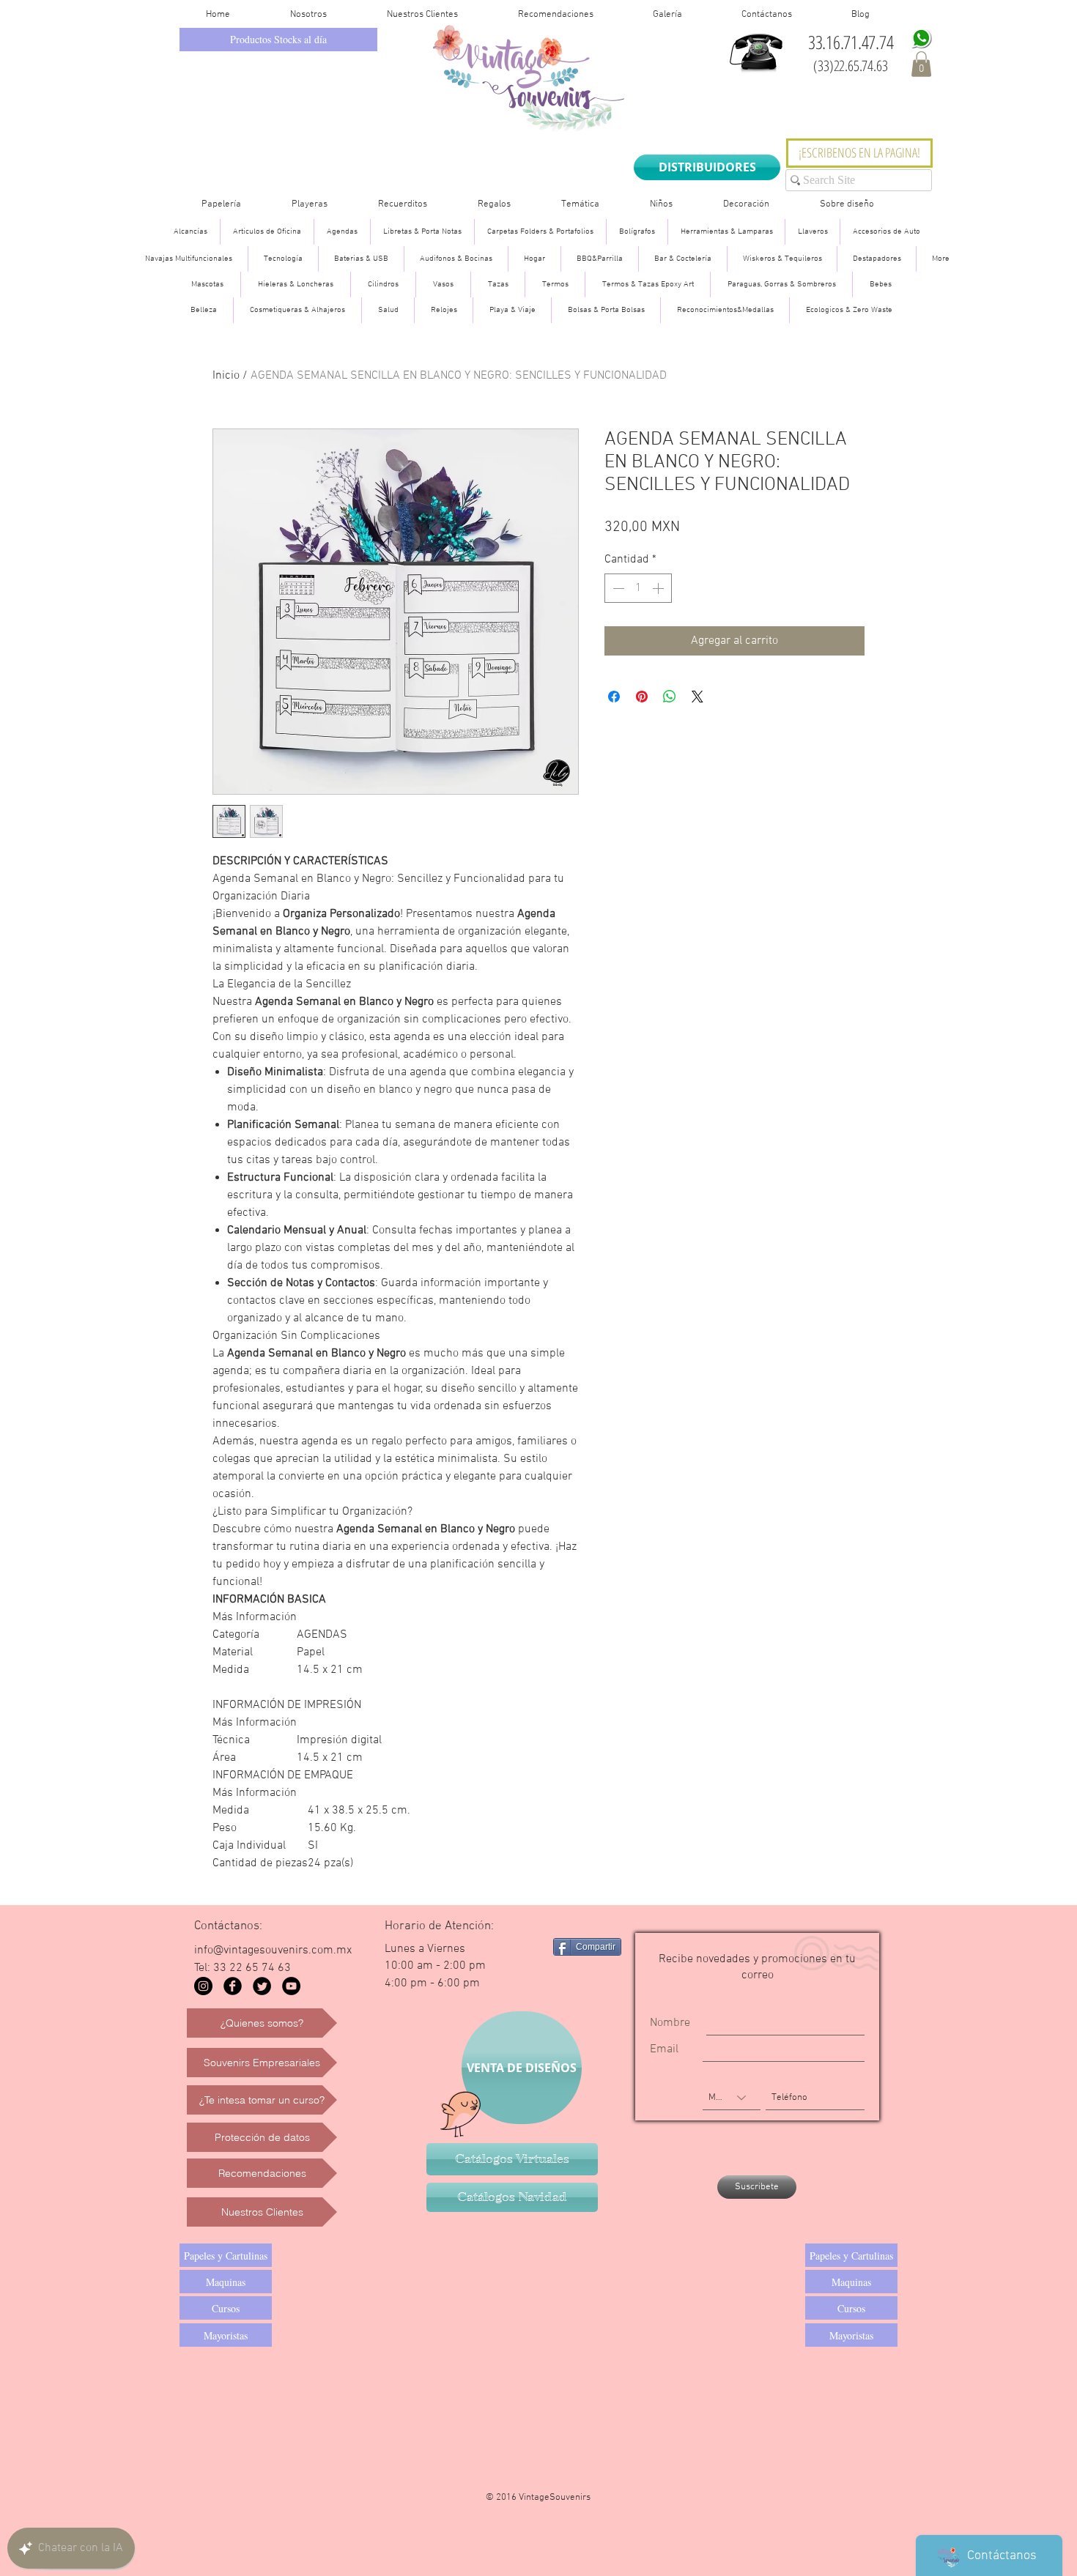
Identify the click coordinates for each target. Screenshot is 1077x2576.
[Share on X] (697, 697)
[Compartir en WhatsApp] (670, 697)
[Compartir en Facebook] (614, 697)
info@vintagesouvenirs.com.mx (273, 1950)
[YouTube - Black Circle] (291, 1986)
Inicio (226, 376)
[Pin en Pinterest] (642, 697)
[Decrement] (617, 588)
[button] (921, 64)
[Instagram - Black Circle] (203, 1986)
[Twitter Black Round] (262, 1986)
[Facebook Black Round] (233, 1986)
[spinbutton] (638, 588)
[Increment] (659, 588)
